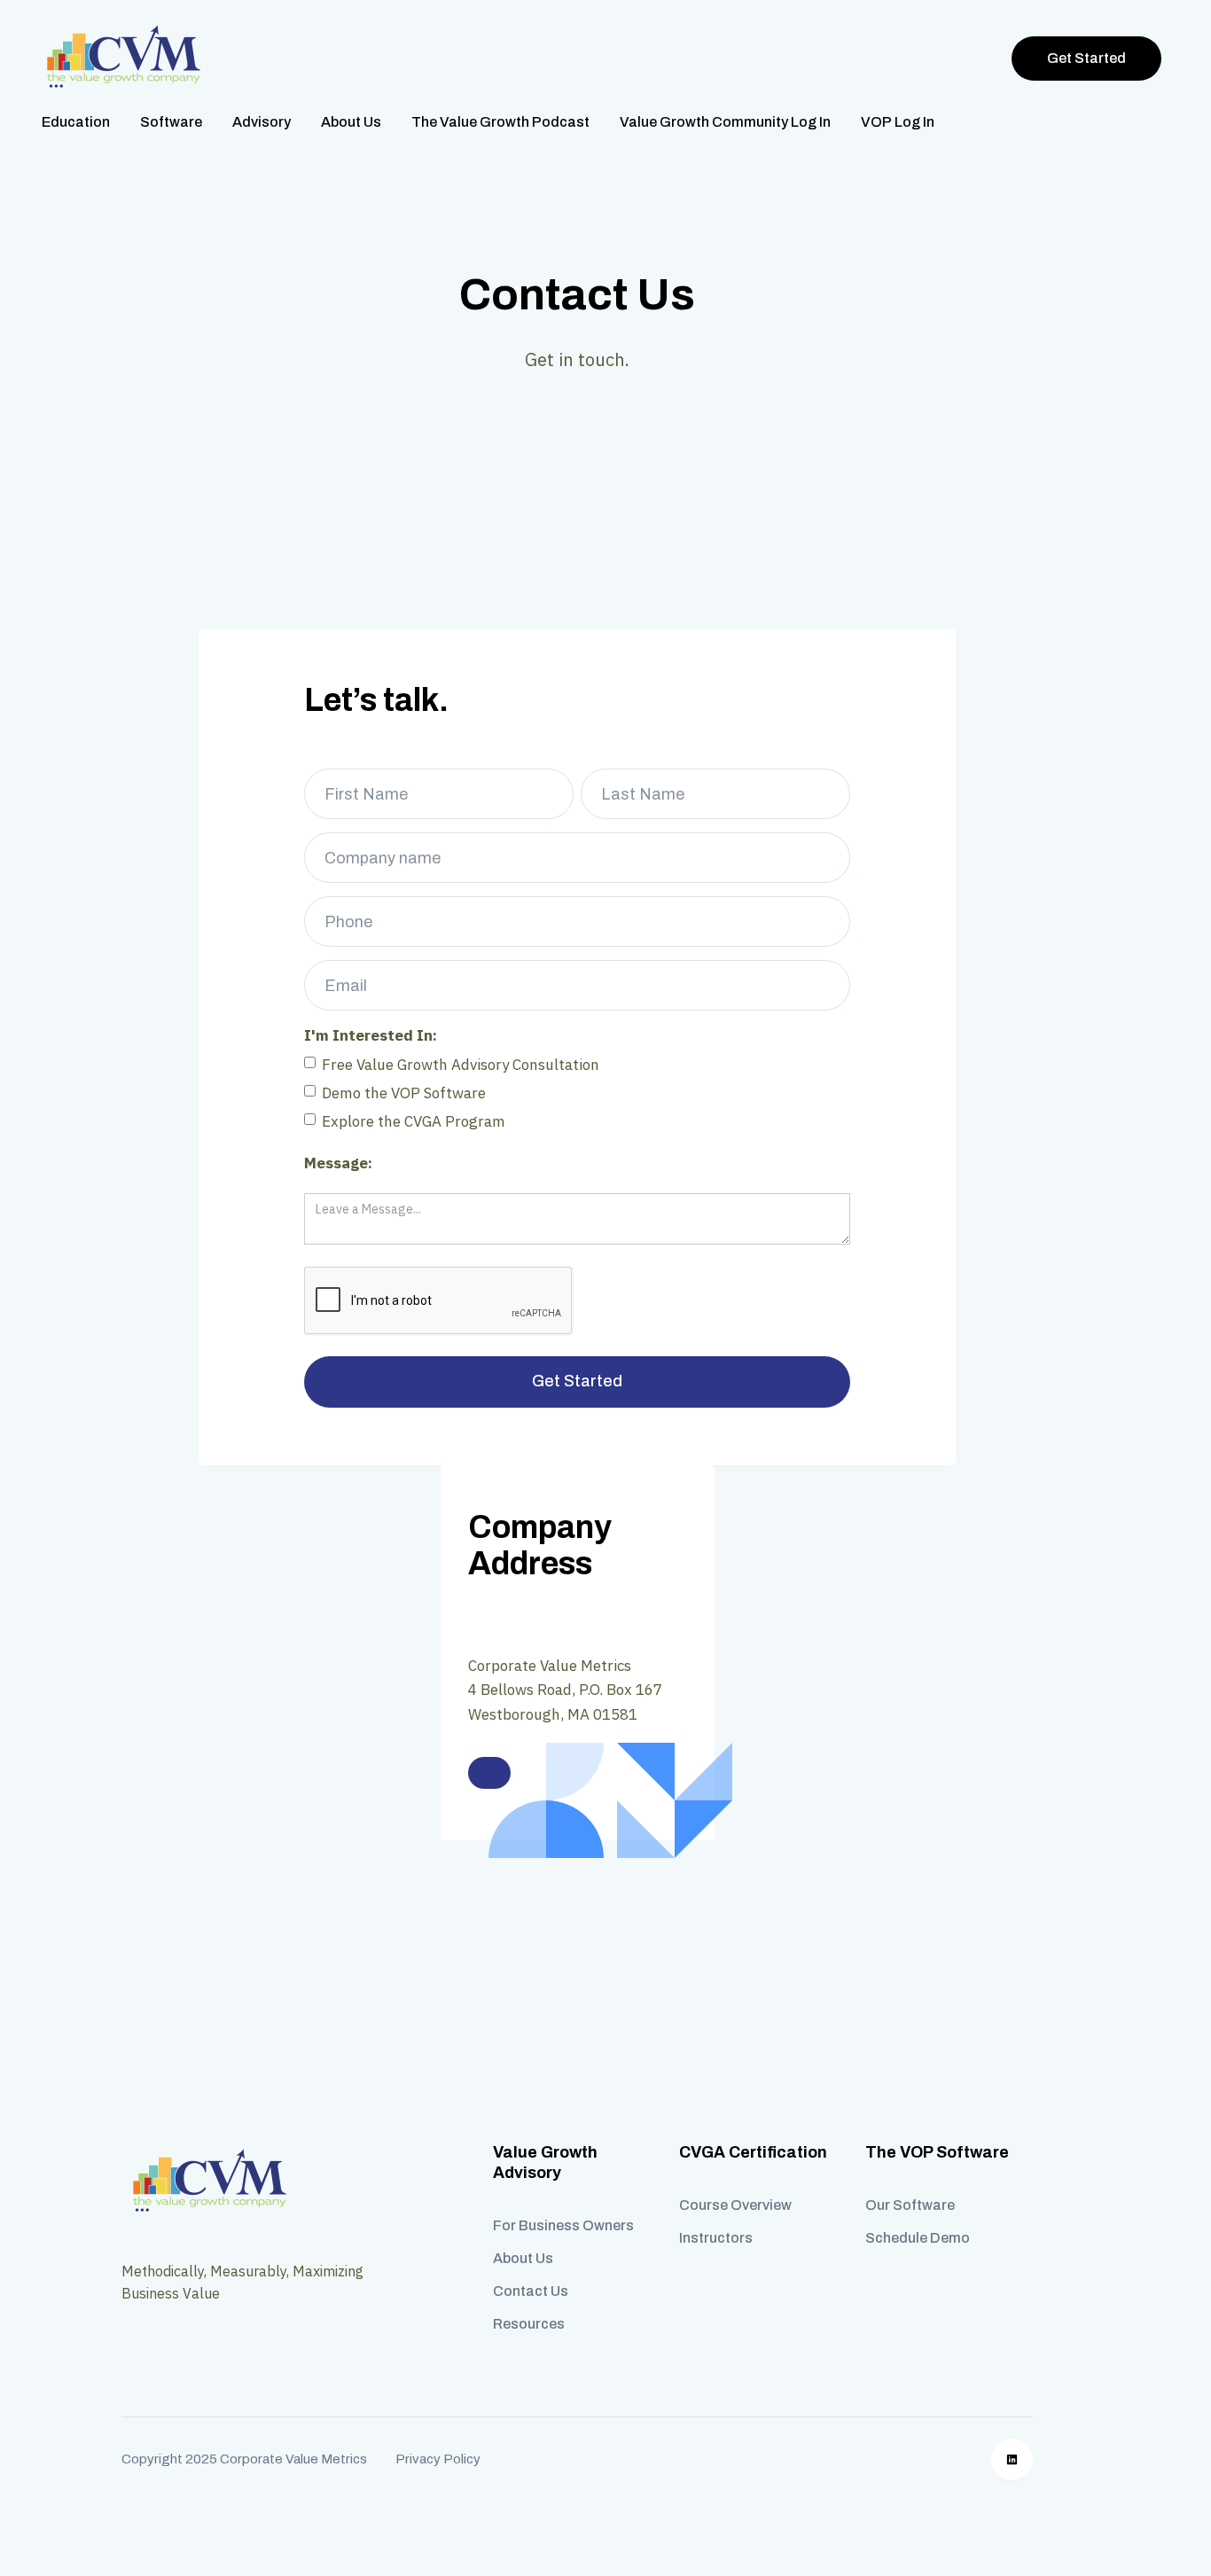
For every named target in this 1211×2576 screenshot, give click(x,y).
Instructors (716, 2238)
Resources (529, 2324)
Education (76, 122)
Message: (338, 1163)
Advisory (262, 122)
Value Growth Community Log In (725, 122)
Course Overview (735, 2205)
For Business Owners (563, 2225)
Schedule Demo (918, 2238)
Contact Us (531, 2291)
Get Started (1086, 58)
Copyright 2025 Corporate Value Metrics (244, 2459)
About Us (351, 122)
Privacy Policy (438, 2459)
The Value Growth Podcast (500, 122)
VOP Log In (898, 122)
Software (171, 122)
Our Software (910, 2205)
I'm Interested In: (371, 1035)
